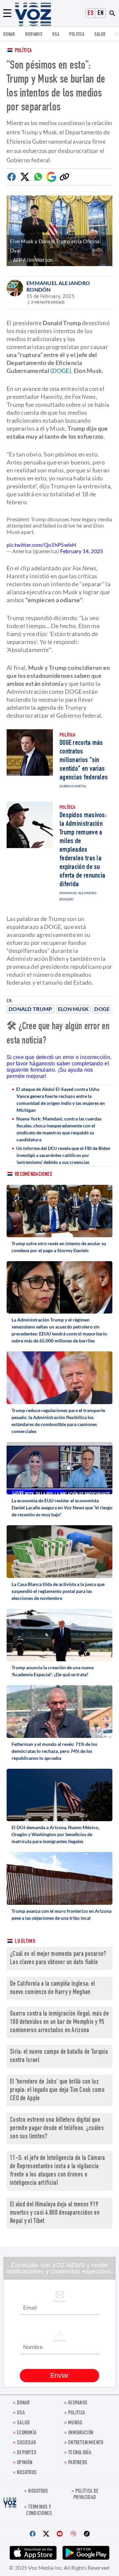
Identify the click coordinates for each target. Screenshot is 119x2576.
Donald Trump (30, 1009)
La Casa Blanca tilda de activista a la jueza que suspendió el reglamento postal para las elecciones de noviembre (58, 1591)
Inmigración (81, 2433)
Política (23, 51)
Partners (78, 2463)
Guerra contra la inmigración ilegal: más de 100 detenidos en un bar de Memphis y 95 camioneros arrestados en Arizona (59, 2022)
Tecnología (80, 2453)
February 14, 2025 (82, 551)
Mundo (75, 2423)
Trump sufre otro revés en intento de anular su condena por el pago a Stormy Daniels (59, 1247)
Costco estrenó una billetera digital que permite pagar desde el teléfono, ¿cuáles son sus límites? (57, 2129)
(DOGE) (61, 371)
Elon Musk (73, 1009)
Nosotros (27, 2473)
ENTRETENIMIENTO (86, 2443)
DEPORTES (27, 2453)
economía (27, 2433)
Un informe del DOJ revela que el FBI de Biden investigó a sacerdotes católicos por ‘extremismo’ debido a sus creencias (63, 1155)
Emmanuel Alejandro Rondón (58, 286)
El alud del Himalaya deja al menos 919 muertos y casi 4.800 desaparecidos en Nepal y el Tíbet (55, 2213)
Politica (77, 35)
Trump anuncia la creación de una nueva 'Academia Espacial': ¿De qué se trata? (53, 1671)
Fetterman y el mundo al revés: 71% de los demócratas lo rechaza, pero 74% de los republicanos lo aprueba (54, 1751)
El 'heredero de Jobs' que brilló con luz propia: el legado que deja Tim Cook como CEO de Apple (57, 2090)
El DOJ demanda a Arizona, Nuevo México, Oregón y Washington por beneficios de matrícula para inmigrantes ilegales (55, 1834)
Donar (9, 35)
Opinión (25, 2463)
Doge (102, 1009)
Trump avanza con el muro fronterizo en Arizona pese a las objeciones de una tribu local (61, 1914)
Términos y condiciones (39, 2511)
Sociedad (26, 2443)
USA (56, 35)
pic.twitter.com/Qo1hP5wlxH (41, 545)
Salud (100, 35)
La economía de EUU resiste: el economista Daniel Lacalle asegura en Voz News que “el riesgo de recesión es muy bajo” (62, 1507)
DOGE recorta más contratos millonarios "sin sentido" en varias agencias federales (84, 760)
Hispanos (34, 35)
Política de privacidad (86, 2495)
